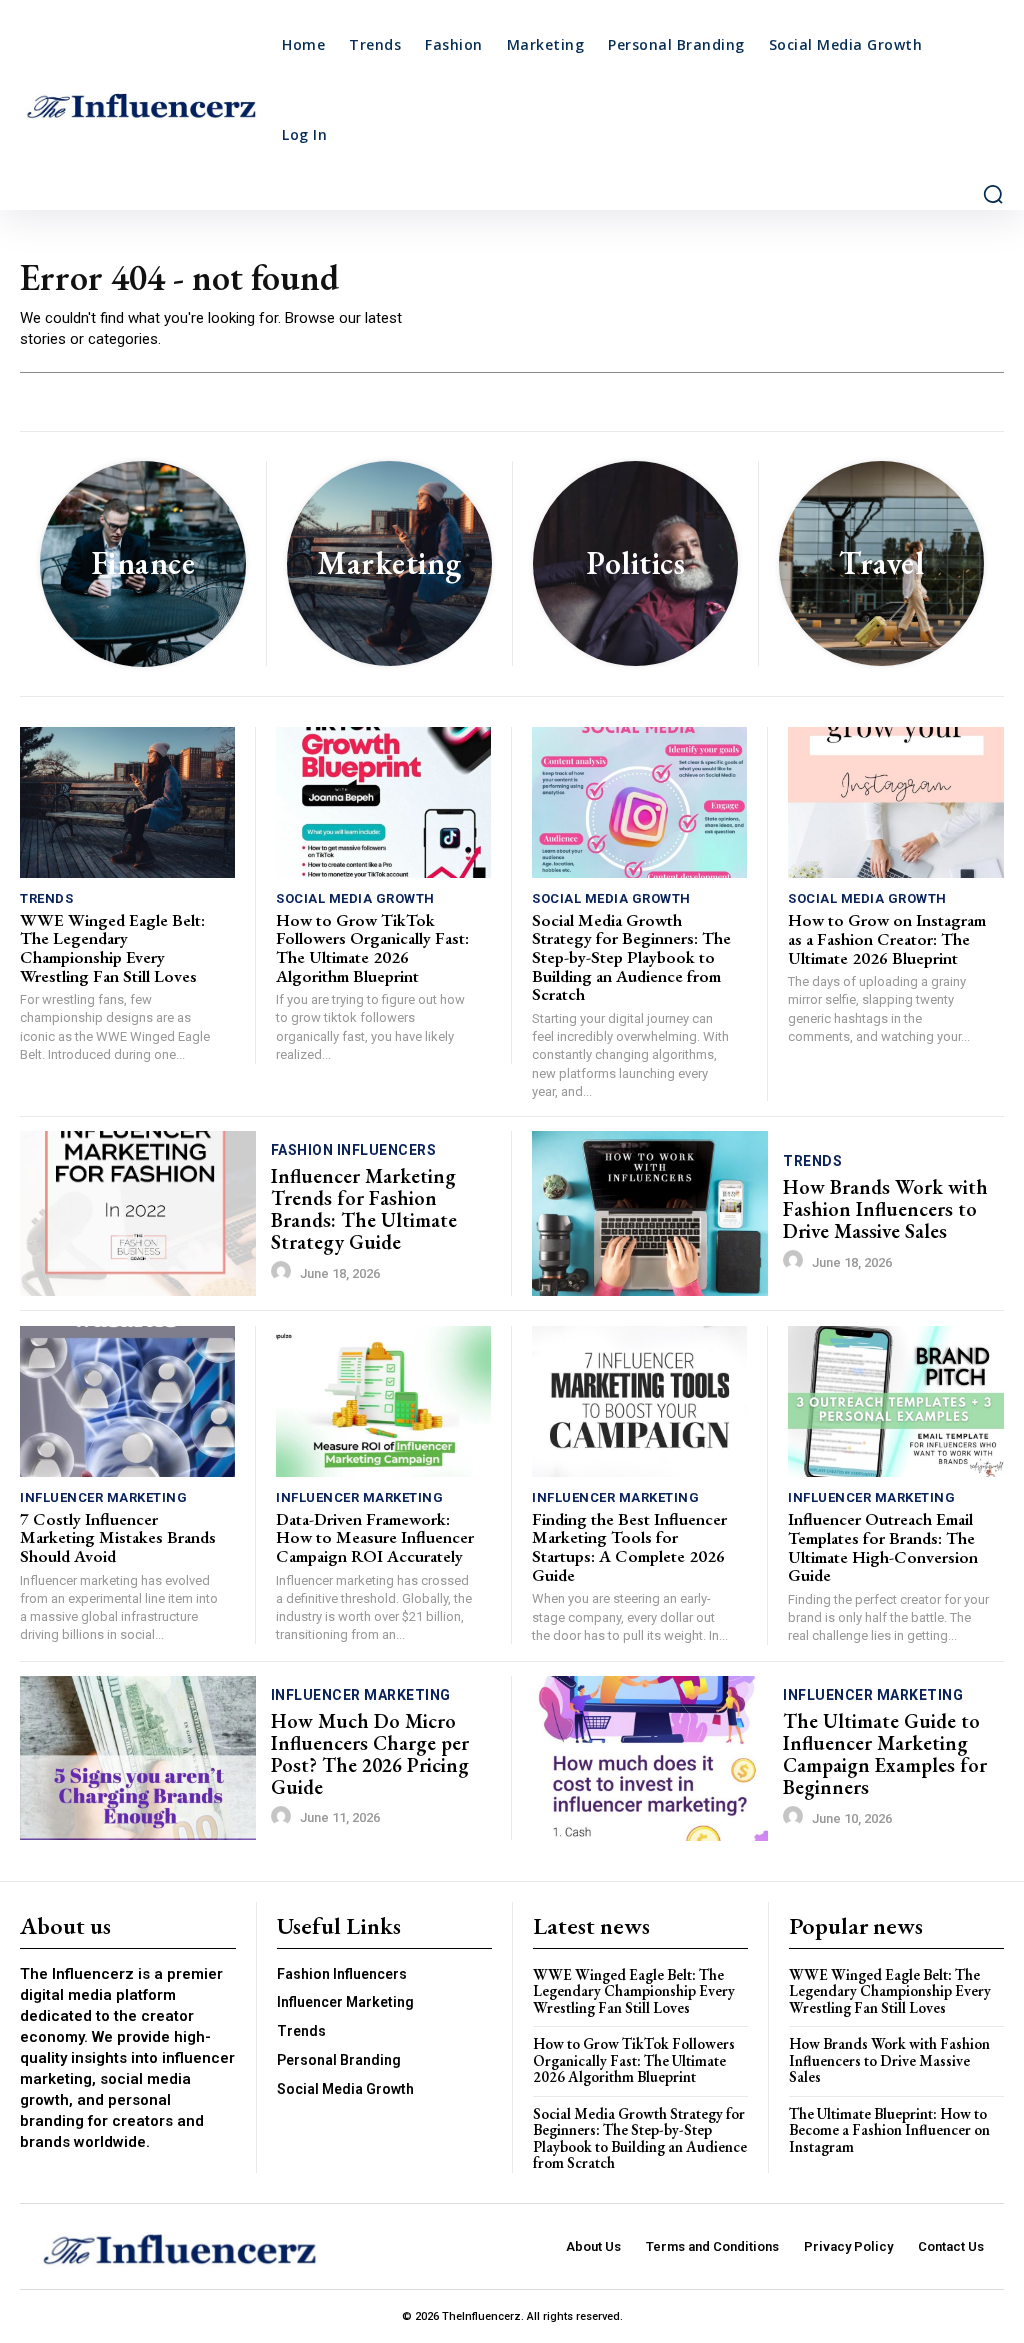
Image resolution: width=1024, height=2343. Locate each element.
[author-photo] (284, 1272)
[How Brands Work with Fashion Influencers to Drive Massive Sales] (650, 1213)
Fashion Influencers (354, 1150)
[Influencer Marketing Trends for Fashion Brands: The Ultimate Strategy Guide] (138, 1213)
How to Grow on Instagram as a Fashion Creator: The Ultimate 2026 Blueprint (887, 938)
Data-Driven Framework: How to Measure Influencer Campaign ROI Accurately (375, 1537)
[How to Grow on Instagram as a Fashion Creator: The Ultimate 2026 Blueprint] (896, 802)
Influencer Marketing (103, 1497)
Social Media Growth (355, 898)
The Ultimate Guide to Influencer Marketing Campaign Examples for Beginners (885, 1754)
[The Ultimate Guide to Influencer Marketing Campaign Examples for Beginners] (650, 1758)
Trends (46, 898)
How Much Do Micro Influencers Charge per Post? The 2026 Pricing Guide (370, 1754)
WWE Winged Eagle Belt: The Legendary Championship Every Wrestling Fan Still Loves (112, 948)
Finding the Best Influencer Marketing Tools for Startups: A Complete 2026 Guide (629, 1547)
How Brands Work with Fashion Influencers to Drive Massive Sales (885, 1209)
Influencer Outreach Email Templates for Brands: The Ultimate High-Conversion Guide (883, 1547)
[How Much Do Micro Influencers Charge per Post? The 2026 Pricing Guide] (138, 1758)
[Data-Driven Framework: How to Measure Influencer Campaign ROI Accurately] (383, 1401)
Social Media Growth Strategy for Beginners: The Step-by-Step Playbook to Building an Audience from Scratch (631, 957)
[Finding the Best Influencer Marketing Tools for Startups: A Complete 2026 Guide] (639, 1401)
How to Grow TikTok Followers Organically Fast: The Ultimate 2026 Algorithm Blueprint (372, 948)
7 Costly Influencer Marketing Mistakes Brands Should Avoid (118, 1537)
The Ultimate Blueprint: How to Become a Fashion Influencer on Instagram (889, 2130)
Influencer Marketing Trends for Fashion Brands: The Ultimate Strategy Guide (364, 1209)
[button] (993, 194)
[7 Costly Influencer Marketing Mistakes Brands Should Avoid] (127, 1401)
